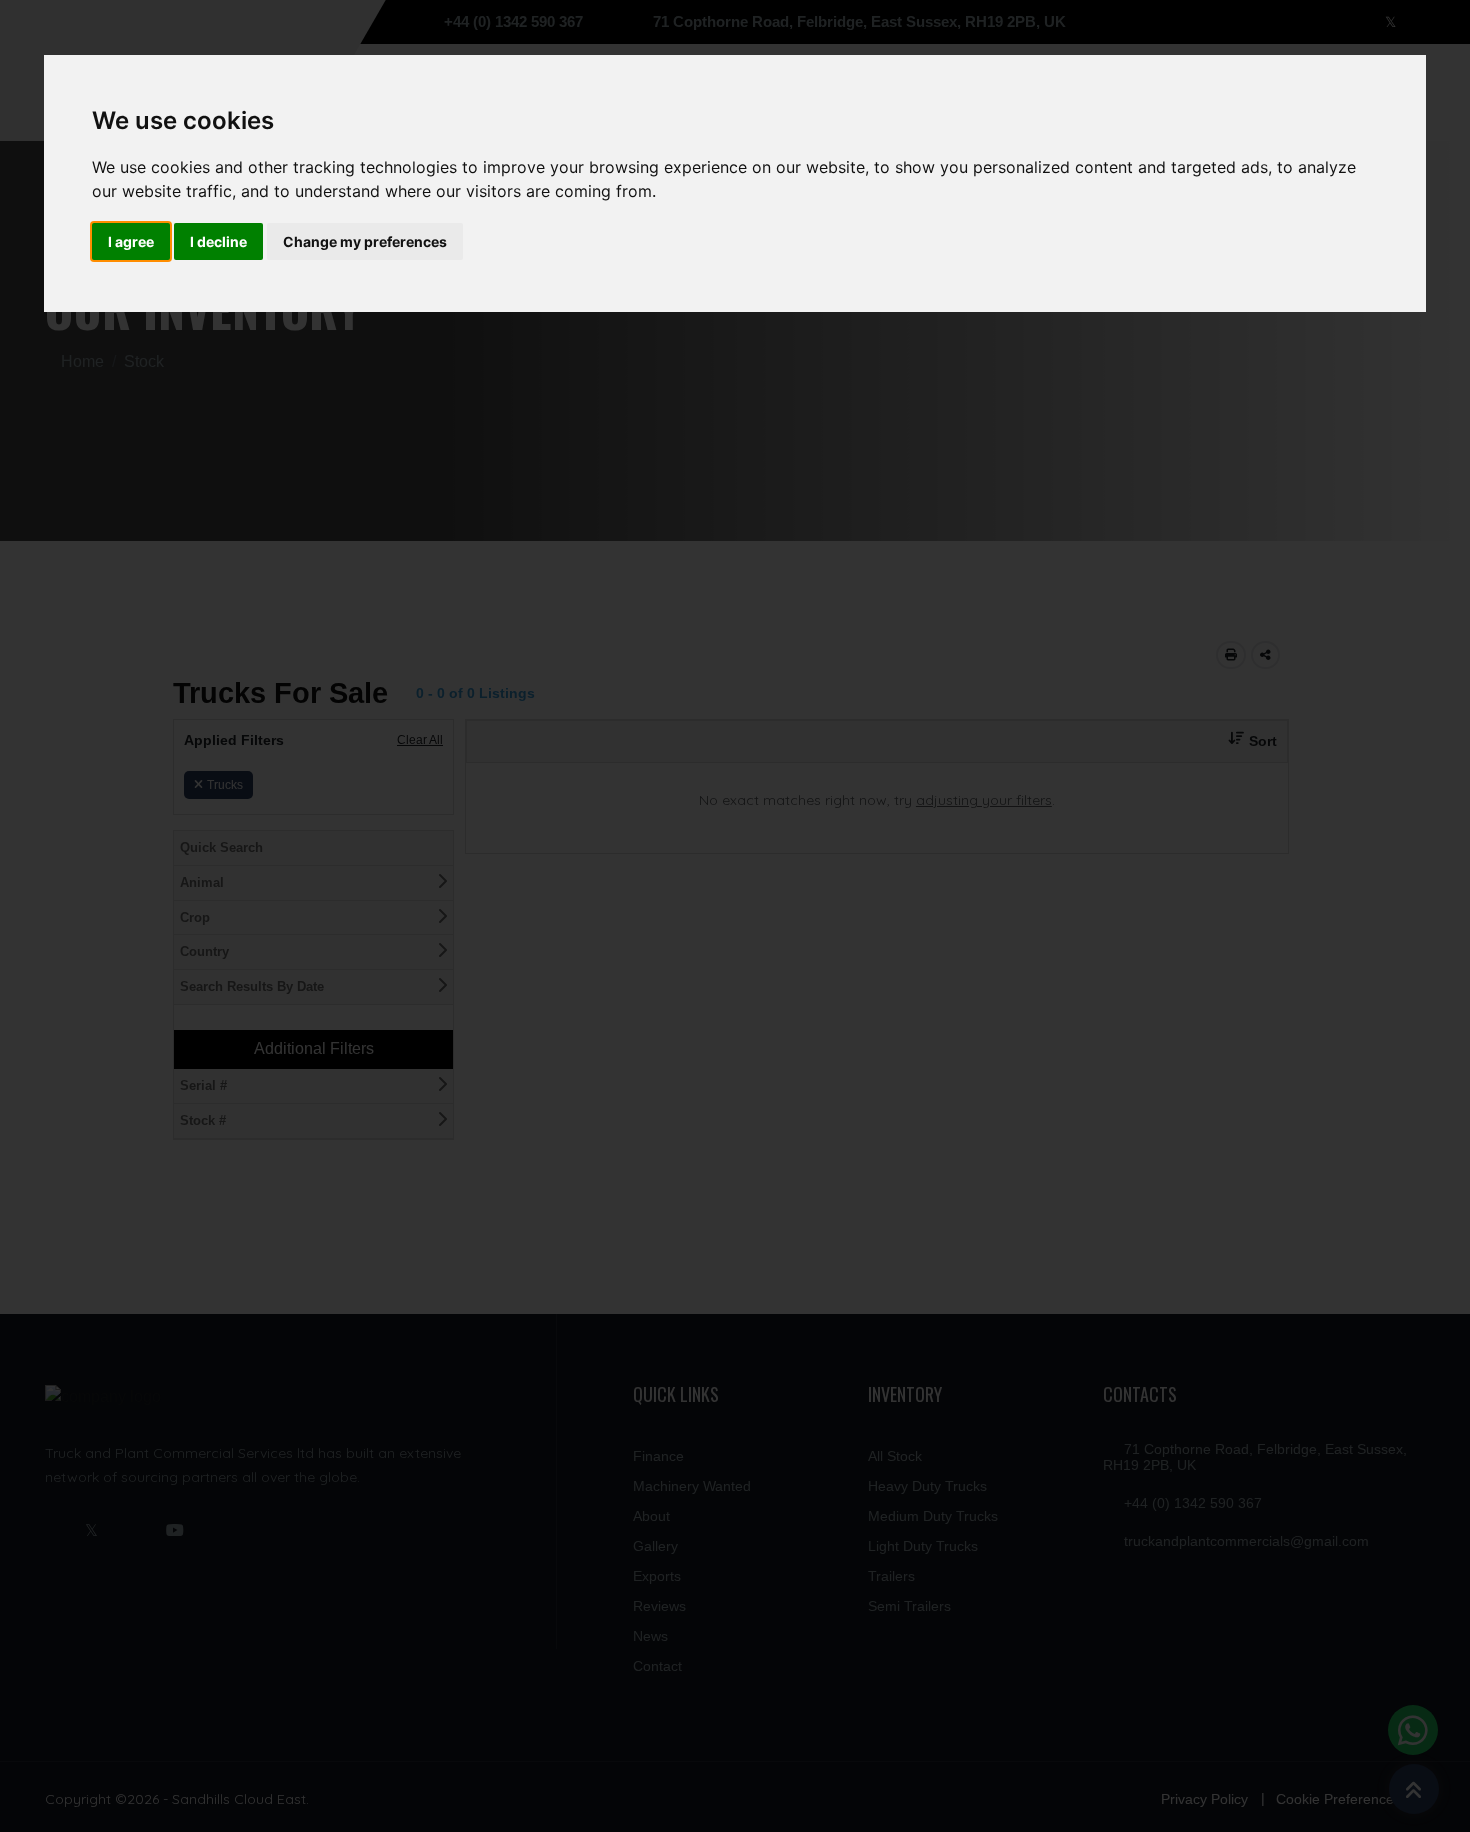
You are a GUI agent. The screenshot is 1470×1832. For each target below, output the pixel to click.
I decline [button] (218, 241)
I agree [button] (131, 241)
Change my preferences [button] (365, 241)
